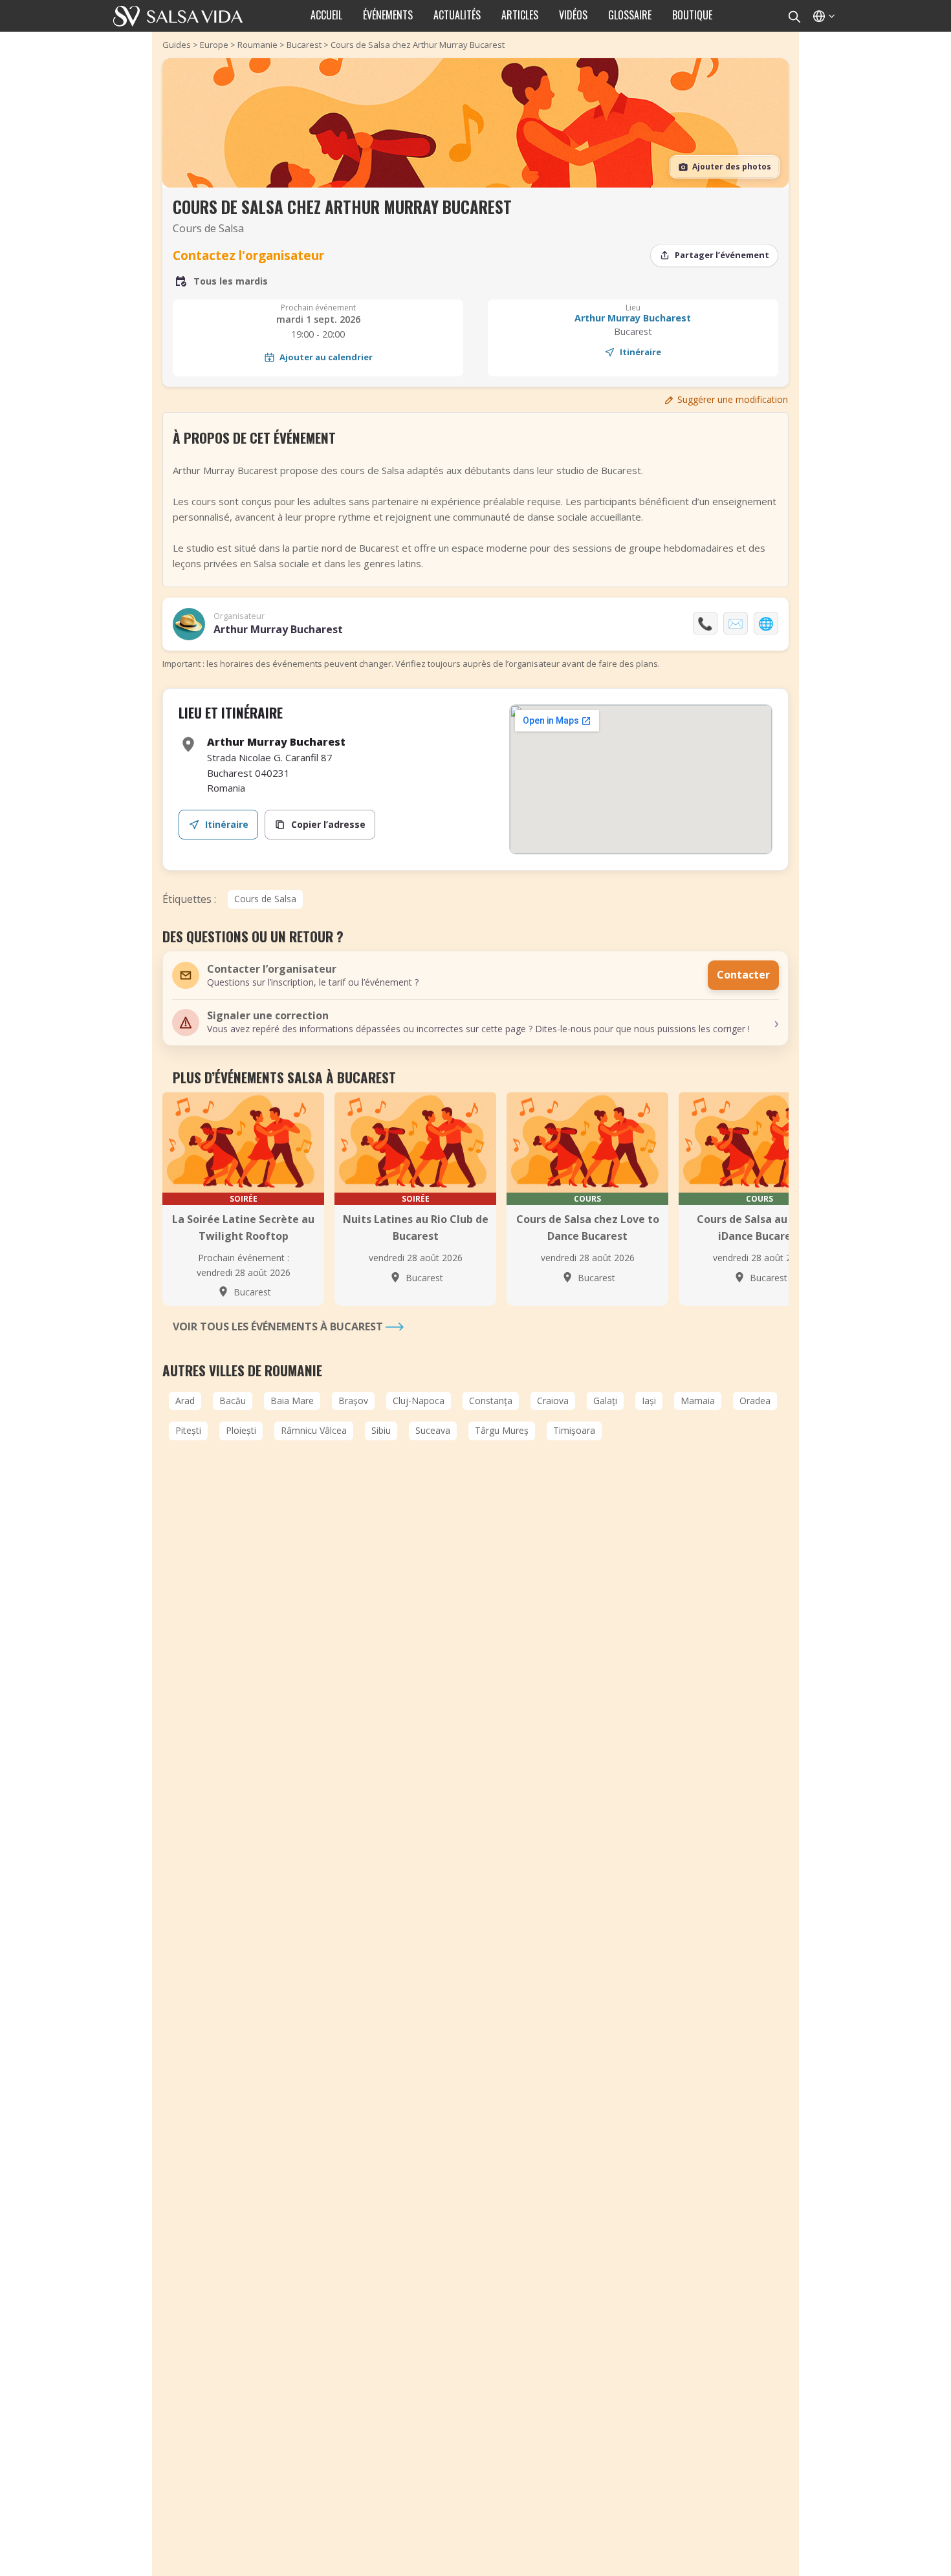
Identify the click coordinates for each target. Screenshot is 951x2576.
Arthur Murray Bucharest (633, 318)
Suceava (433, 1430)
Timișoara (574, 1430)
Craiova (553, 1401)
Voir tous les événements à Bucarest (279, 1326)
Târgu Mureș (502, 1430)
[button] (475, 1023)
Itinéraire (640, 352)
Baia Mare (292, 1401)
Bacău (233, 1401)
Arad (185, 1401)
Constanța (491, 1401)
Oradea (755, 1401)
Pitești (188, 1430)
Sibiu (381, 1430)
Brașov (353, 1401)
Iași (649, 1401)
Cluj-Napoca (419, 1401)
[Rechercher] (794, 16)
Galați (605, 1401)
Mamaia (698, 1401)
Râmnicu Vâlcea (314, 1430)
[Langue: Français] (823, 16)
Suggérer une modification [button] (733, 399)
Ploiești (241, 1430)
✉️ (736, 623)
